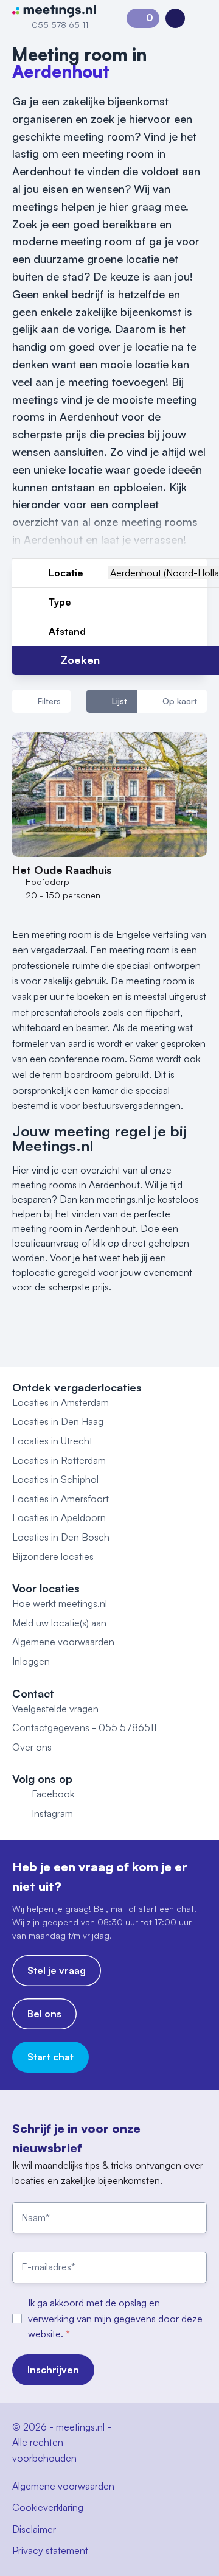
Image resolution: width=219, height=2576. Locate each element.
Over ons (32, 1747)
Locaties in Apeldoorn (59, 1517)
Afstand (67, 631)
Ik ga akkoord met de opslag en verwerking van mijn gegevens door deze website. (115, 2318)
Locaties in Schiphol (55, 1479)
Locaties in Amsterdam (61, 1402)
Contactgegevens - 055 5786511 (84, 1727)
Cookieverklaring (48, 2507)
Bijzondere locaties (53, 1556)
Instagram (52, 1813)
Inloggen (31, 1661)
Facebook (53, 1794)
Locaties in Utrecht (52, 1441)
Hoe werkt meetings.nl (60, 1603)
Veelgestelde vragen (55, 1709)
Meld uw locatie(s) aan (59, 1623)
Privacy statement (50, 2550)
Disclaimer (34, 2529)
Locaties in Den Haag (58, 1421)
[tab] (112, 701)
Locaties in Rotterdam (59, 1460)
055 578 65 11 (60, 25)
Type (60, 602)
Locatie (66, 573)
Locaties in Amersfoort (61, 1499)
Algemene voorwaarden (63, 1642)
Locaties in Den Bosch (61, 1537)
